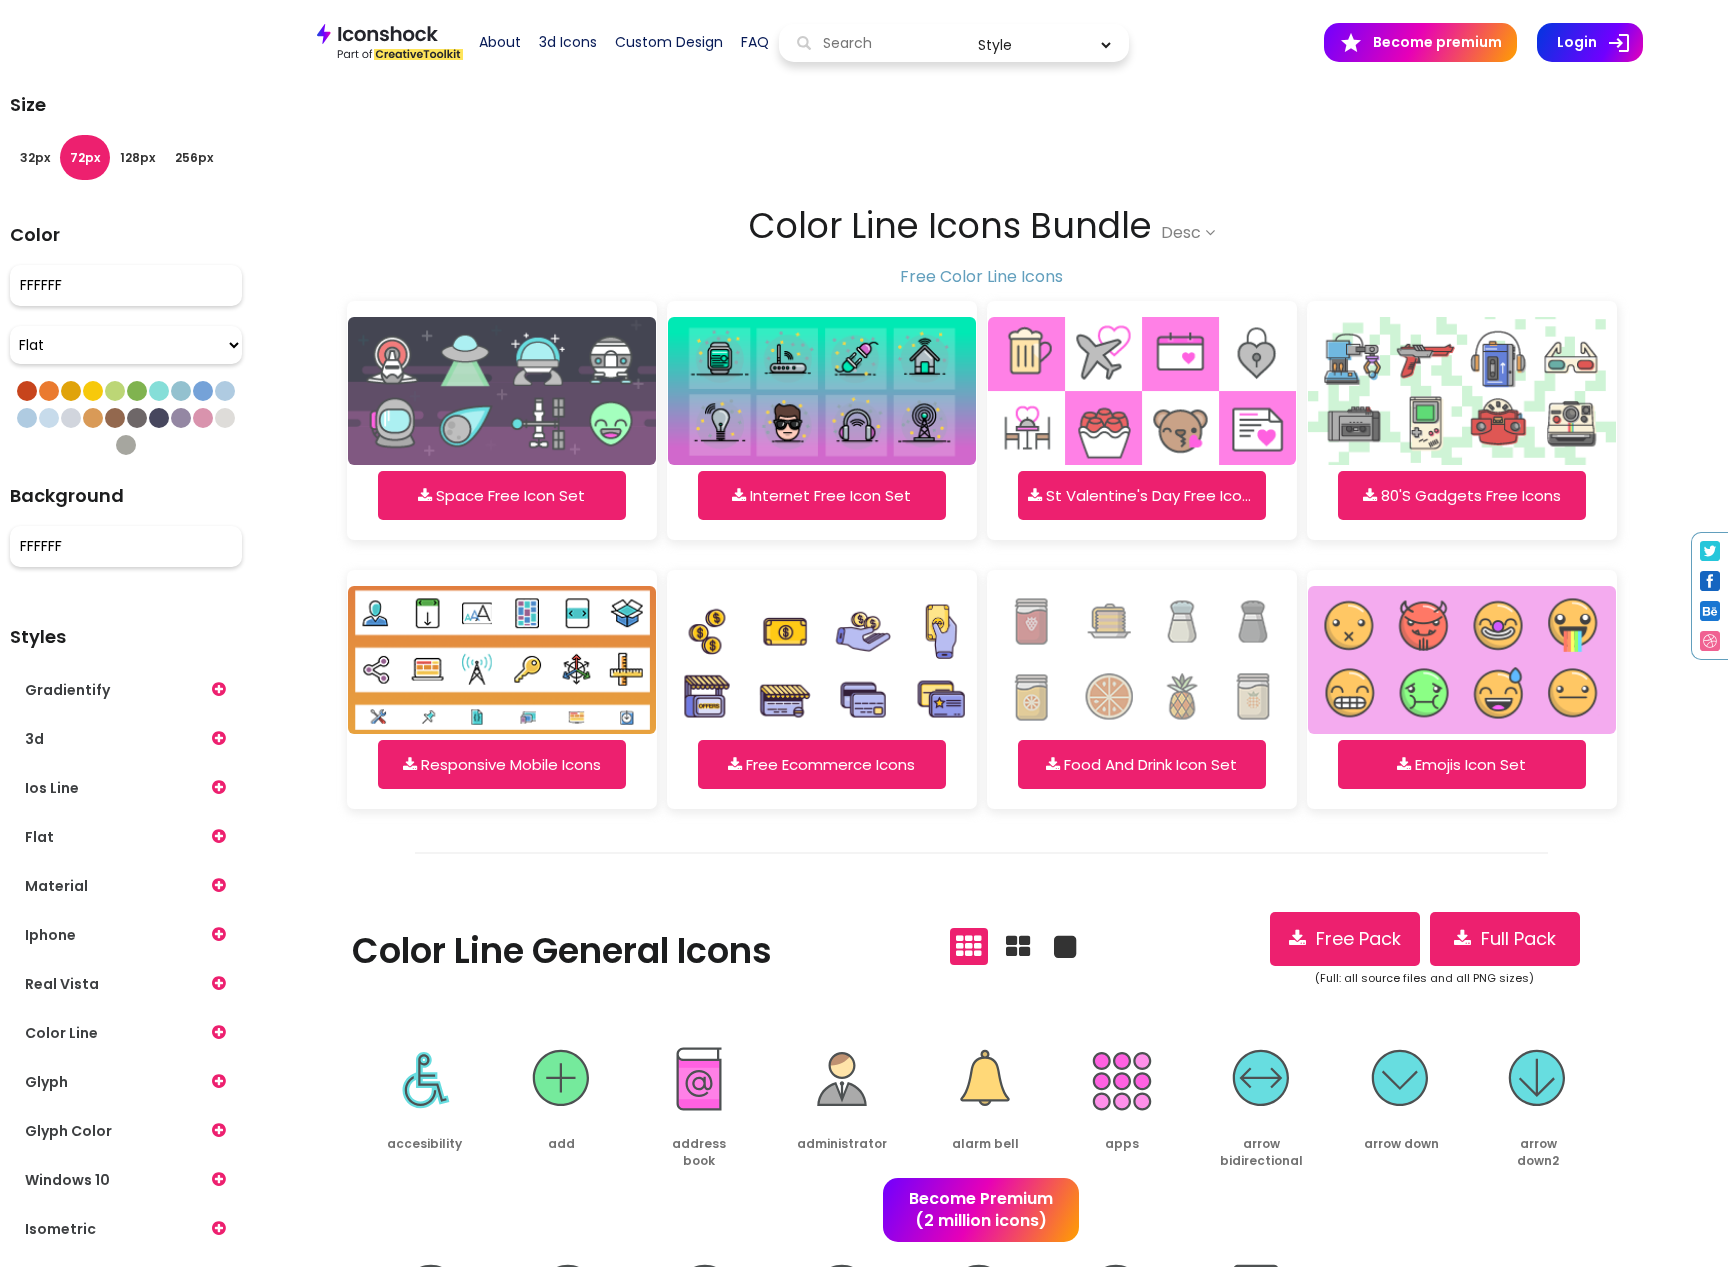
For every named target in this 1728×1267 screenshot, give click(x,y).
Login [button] (1600, 43)
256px (194, 157)
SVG (455, 1185)
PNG (393, 1185)
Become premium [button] (1420, 43)
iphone (50, 935)
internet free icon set (828, 495)
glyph (46, 1082)
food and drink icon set (1148, 764)
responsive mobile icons (509, 764)
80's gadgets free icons (1469, 495)
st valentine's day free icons (1150, 495)
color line (61, 1033)
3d (34, 739)
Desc (1183, 232)
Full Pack (1513, 938)
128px (137, 157)
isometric (60, 1229)
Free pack (1353, 938)
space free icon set (508, 495)
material (56, 886)
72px (85, 157)
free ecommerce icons (828, 764)
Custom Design (669, 42)
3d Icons (568, 42)
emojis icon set (1468, 764)
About (500, 42)
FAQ (755, 42)
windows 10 (67, 1180)
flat (39, 837)
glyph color (68, 1131)
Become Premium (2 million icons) (981, 1210)
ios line (52, 788)
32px (35, 157)
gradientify (67, 690)
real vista (62, 984)
